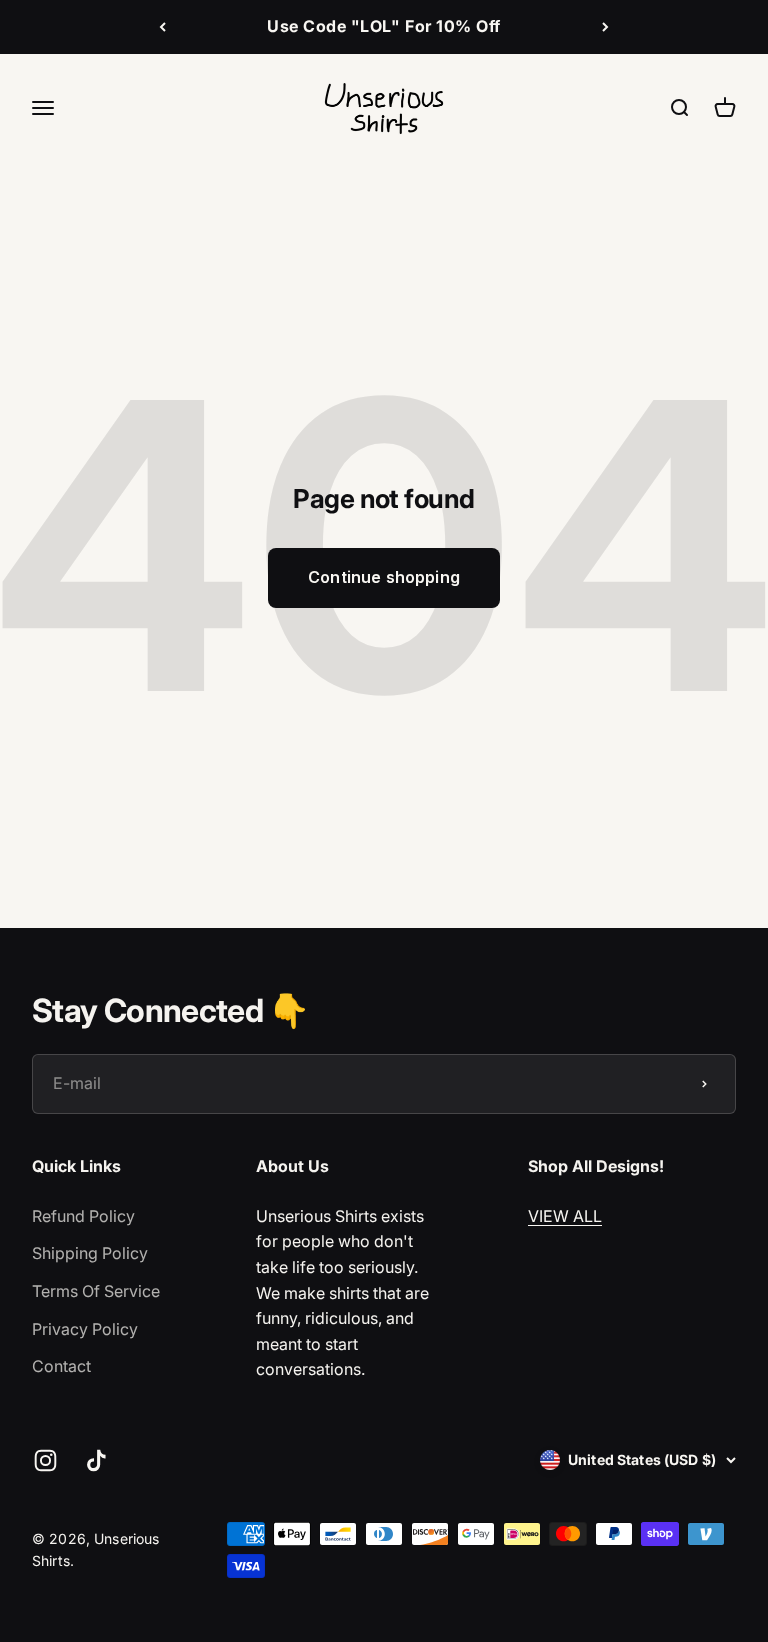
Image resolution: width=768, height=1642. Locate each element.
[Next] (605, 27)
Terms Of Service (96, 1291)
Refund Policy (83, 1216)
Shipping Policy (90, 1253)
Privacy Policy (85, 1329)
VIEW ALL (565, 1216)
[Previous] (162, 27)
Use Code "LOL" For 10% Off (384, 26)
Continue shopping (384, 577)
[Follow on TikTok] (96, 1460)
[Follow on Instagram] (45, 1460)
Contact (61, 1366)
